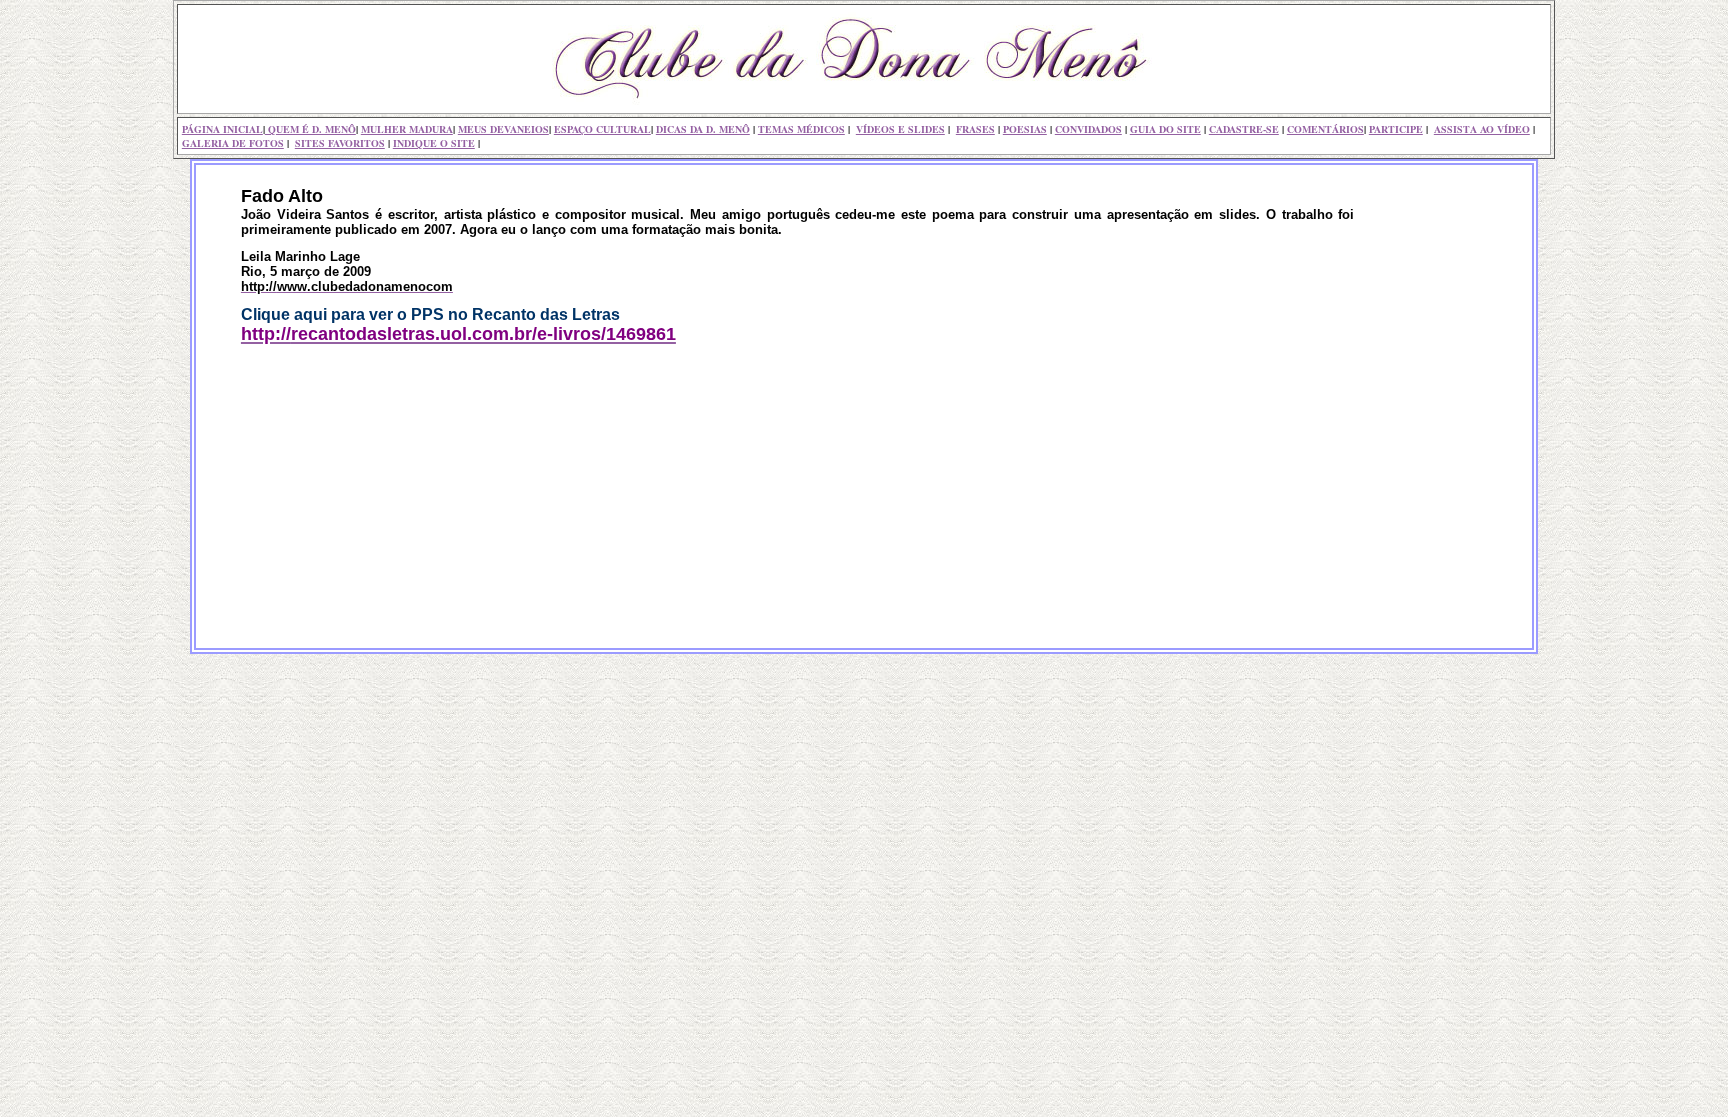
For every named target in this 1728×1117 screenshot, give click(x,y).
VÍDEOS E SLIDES (900, 129)
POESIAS (1025, 129)
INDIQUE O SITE (434, 143)
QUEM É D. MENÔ (310, 129)
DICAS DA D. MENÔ (703, 129)
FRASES (975, 129)
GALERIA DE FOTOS (233, 143)
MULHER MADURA (407, 129)
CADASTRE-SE (1244, 129)
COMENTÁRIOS (1325, 129)
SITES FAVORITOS (340, 143)
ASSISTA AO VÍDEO (1482, 129)
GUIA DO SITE (1165, 129)
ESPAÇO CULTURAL (602, 129)
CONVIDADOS (1088, 129)
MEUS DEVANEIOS (503, 129)
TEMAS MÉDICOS (801, 129)
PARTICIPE (1396, 129)
